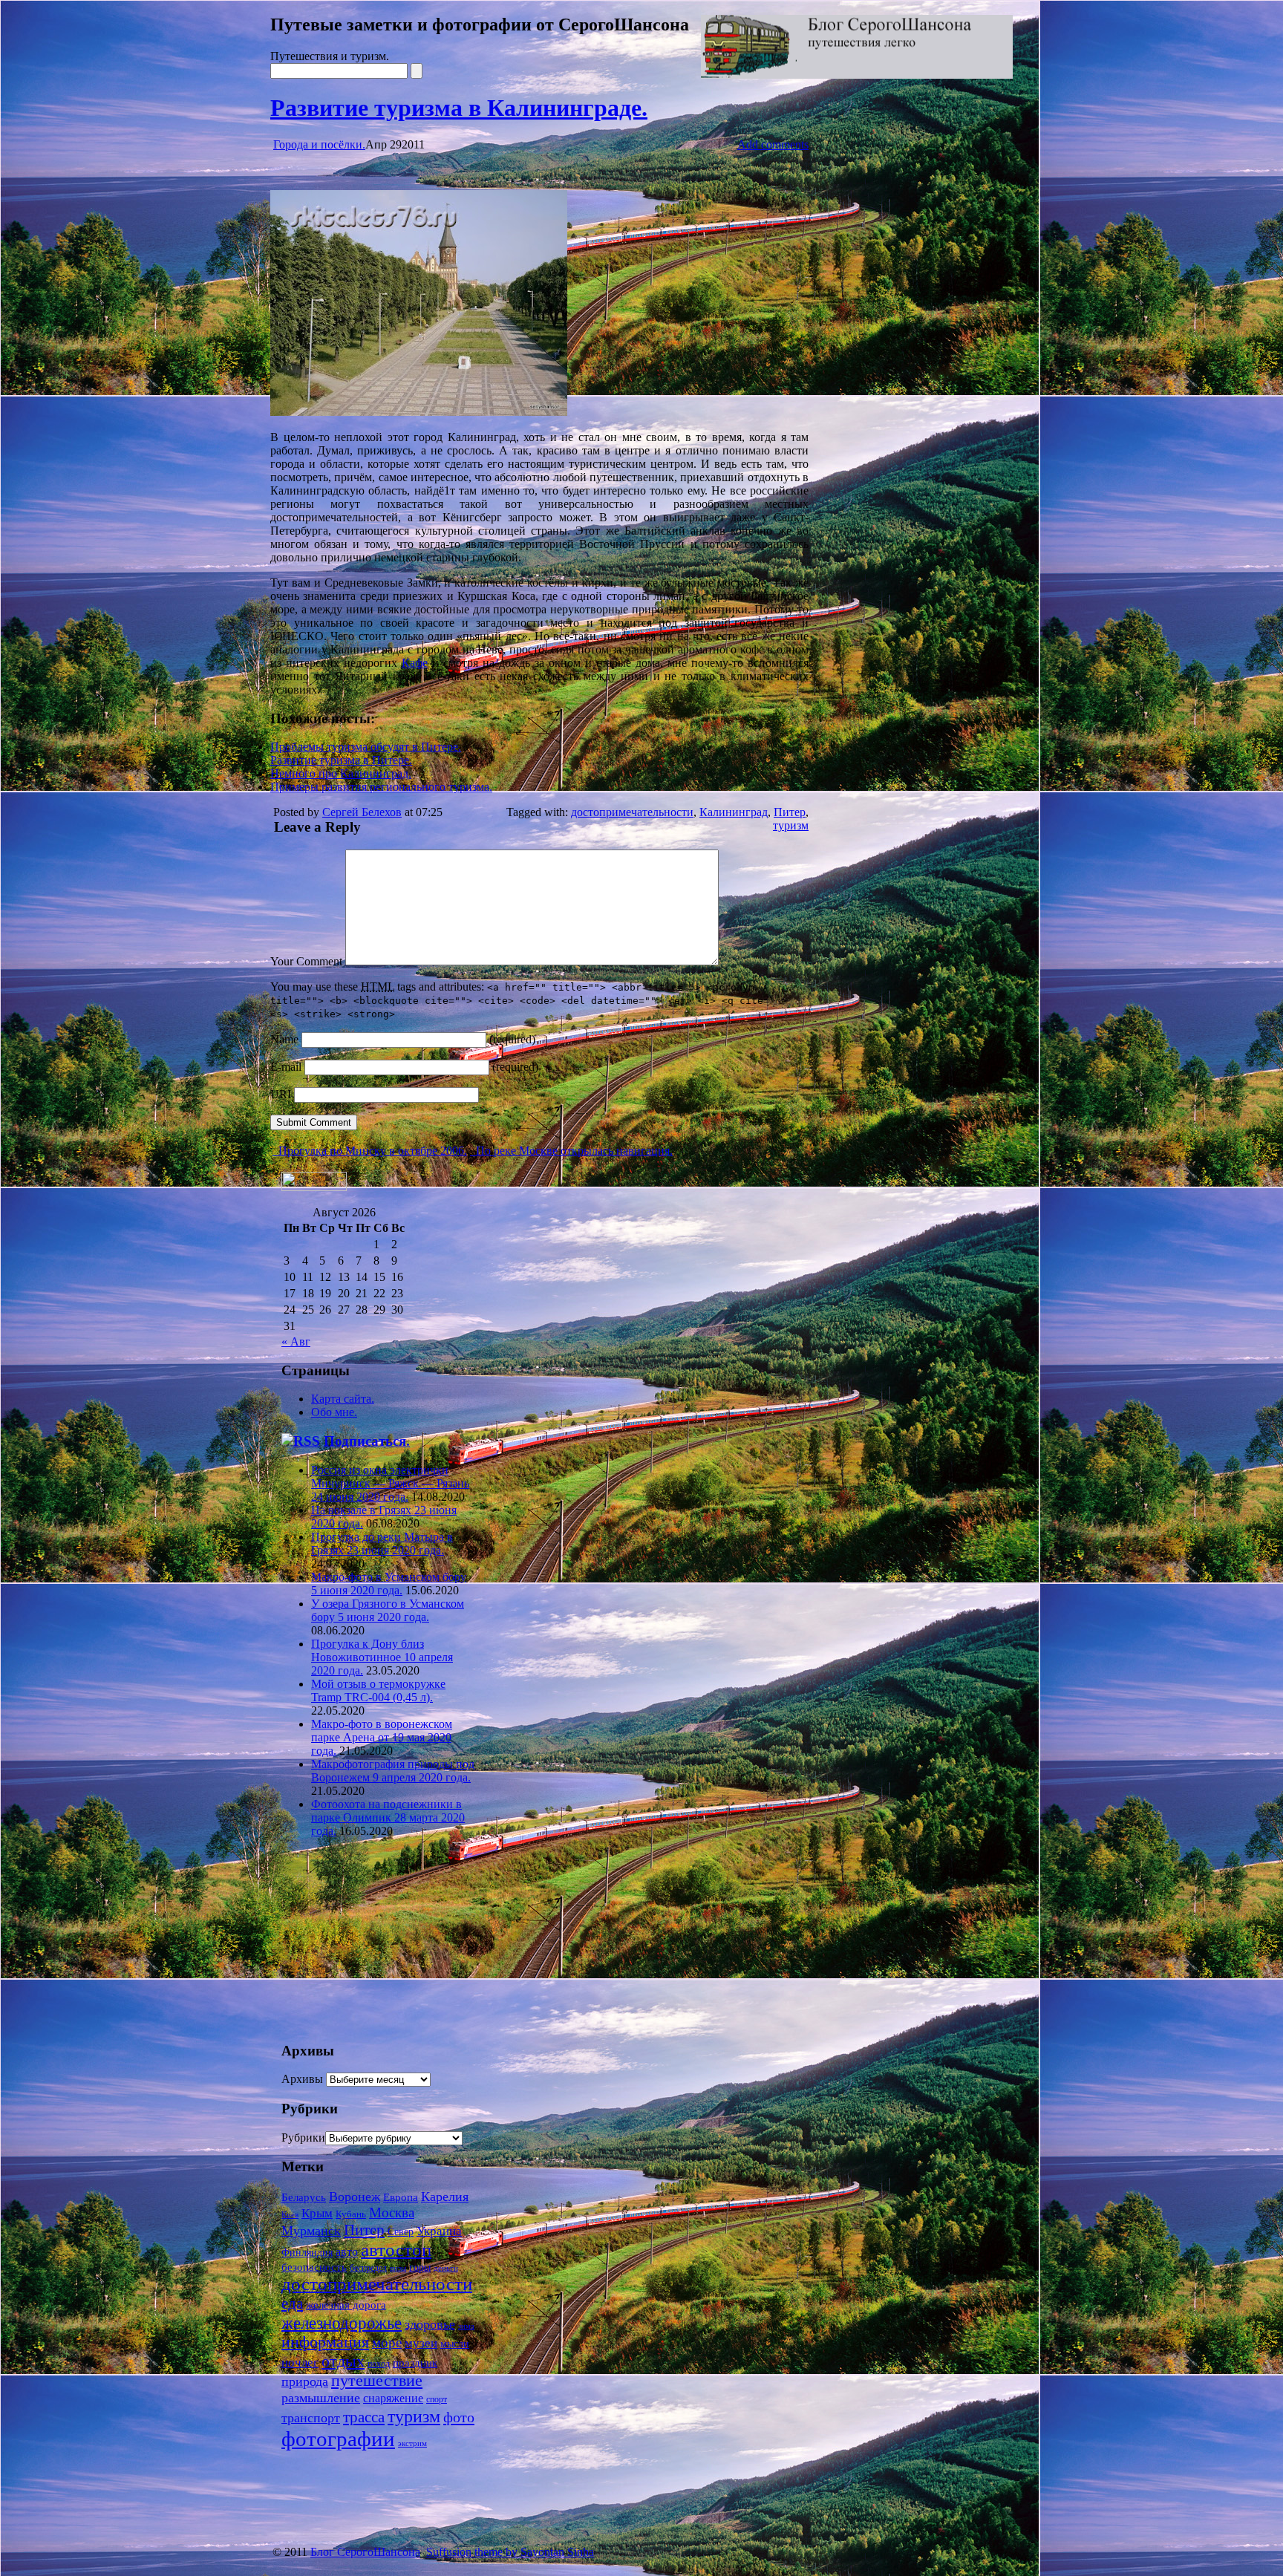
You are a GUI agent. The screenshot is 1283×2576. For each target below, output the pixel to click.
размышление (321, 2398)
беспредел (368, 2268)
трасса (364, 2417)
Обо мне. (334, 1412)
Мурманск (311, 2231)
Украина (439, 2231)
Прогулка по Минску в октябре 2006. (371, 1151)
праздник (415, 2363)
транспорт (311, 2418)
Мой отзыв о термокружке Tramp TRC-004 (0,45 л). (378, 1690)
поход (379, 2364)
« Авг (296, 1341)
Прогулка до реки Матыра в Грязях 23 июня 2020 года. (382, 1543)
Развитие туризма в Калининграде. (459, 108)
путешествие (377, 2380)
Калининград (734, 812)
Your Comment (306, 961)
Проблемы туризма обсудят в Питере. (366, 747)
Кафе (415, 663)
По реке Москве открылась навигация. (573, 1151)
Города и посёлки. (319, 144)
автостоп (396, 2250)
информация (325, 2342)
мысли (455, 2344)
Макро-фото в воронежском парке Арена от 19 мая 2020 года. (382, 1737)
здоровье (430, 2324)
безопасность (314, 2267)
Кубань (351, 2214)
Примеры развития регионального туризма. (381, 787)
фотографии (338, 2439)
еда (292, 2303)
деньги (446, 2268)
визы (398, 2268)
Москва (392, 2213)
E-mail (286, 1067)
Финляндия (307, 2253)
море (387, 2342)
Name (284, 1039)
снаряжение (393, 2398)
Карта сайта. (343, 1399)
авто (347, 2252)
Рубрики (303, 2138)
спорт (437, 2399)
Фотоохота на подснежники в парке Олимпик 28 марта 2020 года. (388, 1817)
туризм (791, 825)
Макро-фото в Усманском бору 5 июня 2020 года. (389, 1584)
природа (305, 2381)
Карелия (445, 2197)
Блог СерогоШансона (365, 2552)
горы (420, 2267)
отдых (343, 2361)
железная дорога (346, 2305)
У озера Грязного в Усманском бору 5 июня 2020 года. (388, 1610)
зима (466, 2326)
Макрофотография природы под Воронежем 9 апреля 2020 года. (393, 1771)
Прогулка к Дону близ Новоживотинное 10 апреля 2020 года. (382, 1657)
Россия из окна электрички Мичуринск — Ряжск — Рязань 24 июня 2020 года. (390, 1483)
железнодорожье (342, 2323)
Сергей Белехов (362, 812)
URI (281, 1094)
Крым (317, 2213)
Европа (401, 2197)
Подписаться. (367, 1441)
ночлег (300, 2362)
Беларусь (304, 2197)
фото (459, 2417)
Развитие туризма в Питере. (341, 760)
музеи (421, 2343)
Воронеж (355, 2197)
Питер (790, 812)
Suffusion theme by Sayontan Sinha (510, 2552)
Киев (290, 2214)
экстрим (412, 2443)
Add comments (773, 144)
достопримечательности (632, 812)
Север (401, 2232)
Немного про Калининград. (341, 773)
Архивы (302, 2079)
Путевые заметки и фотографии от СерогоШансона (480, 25)
